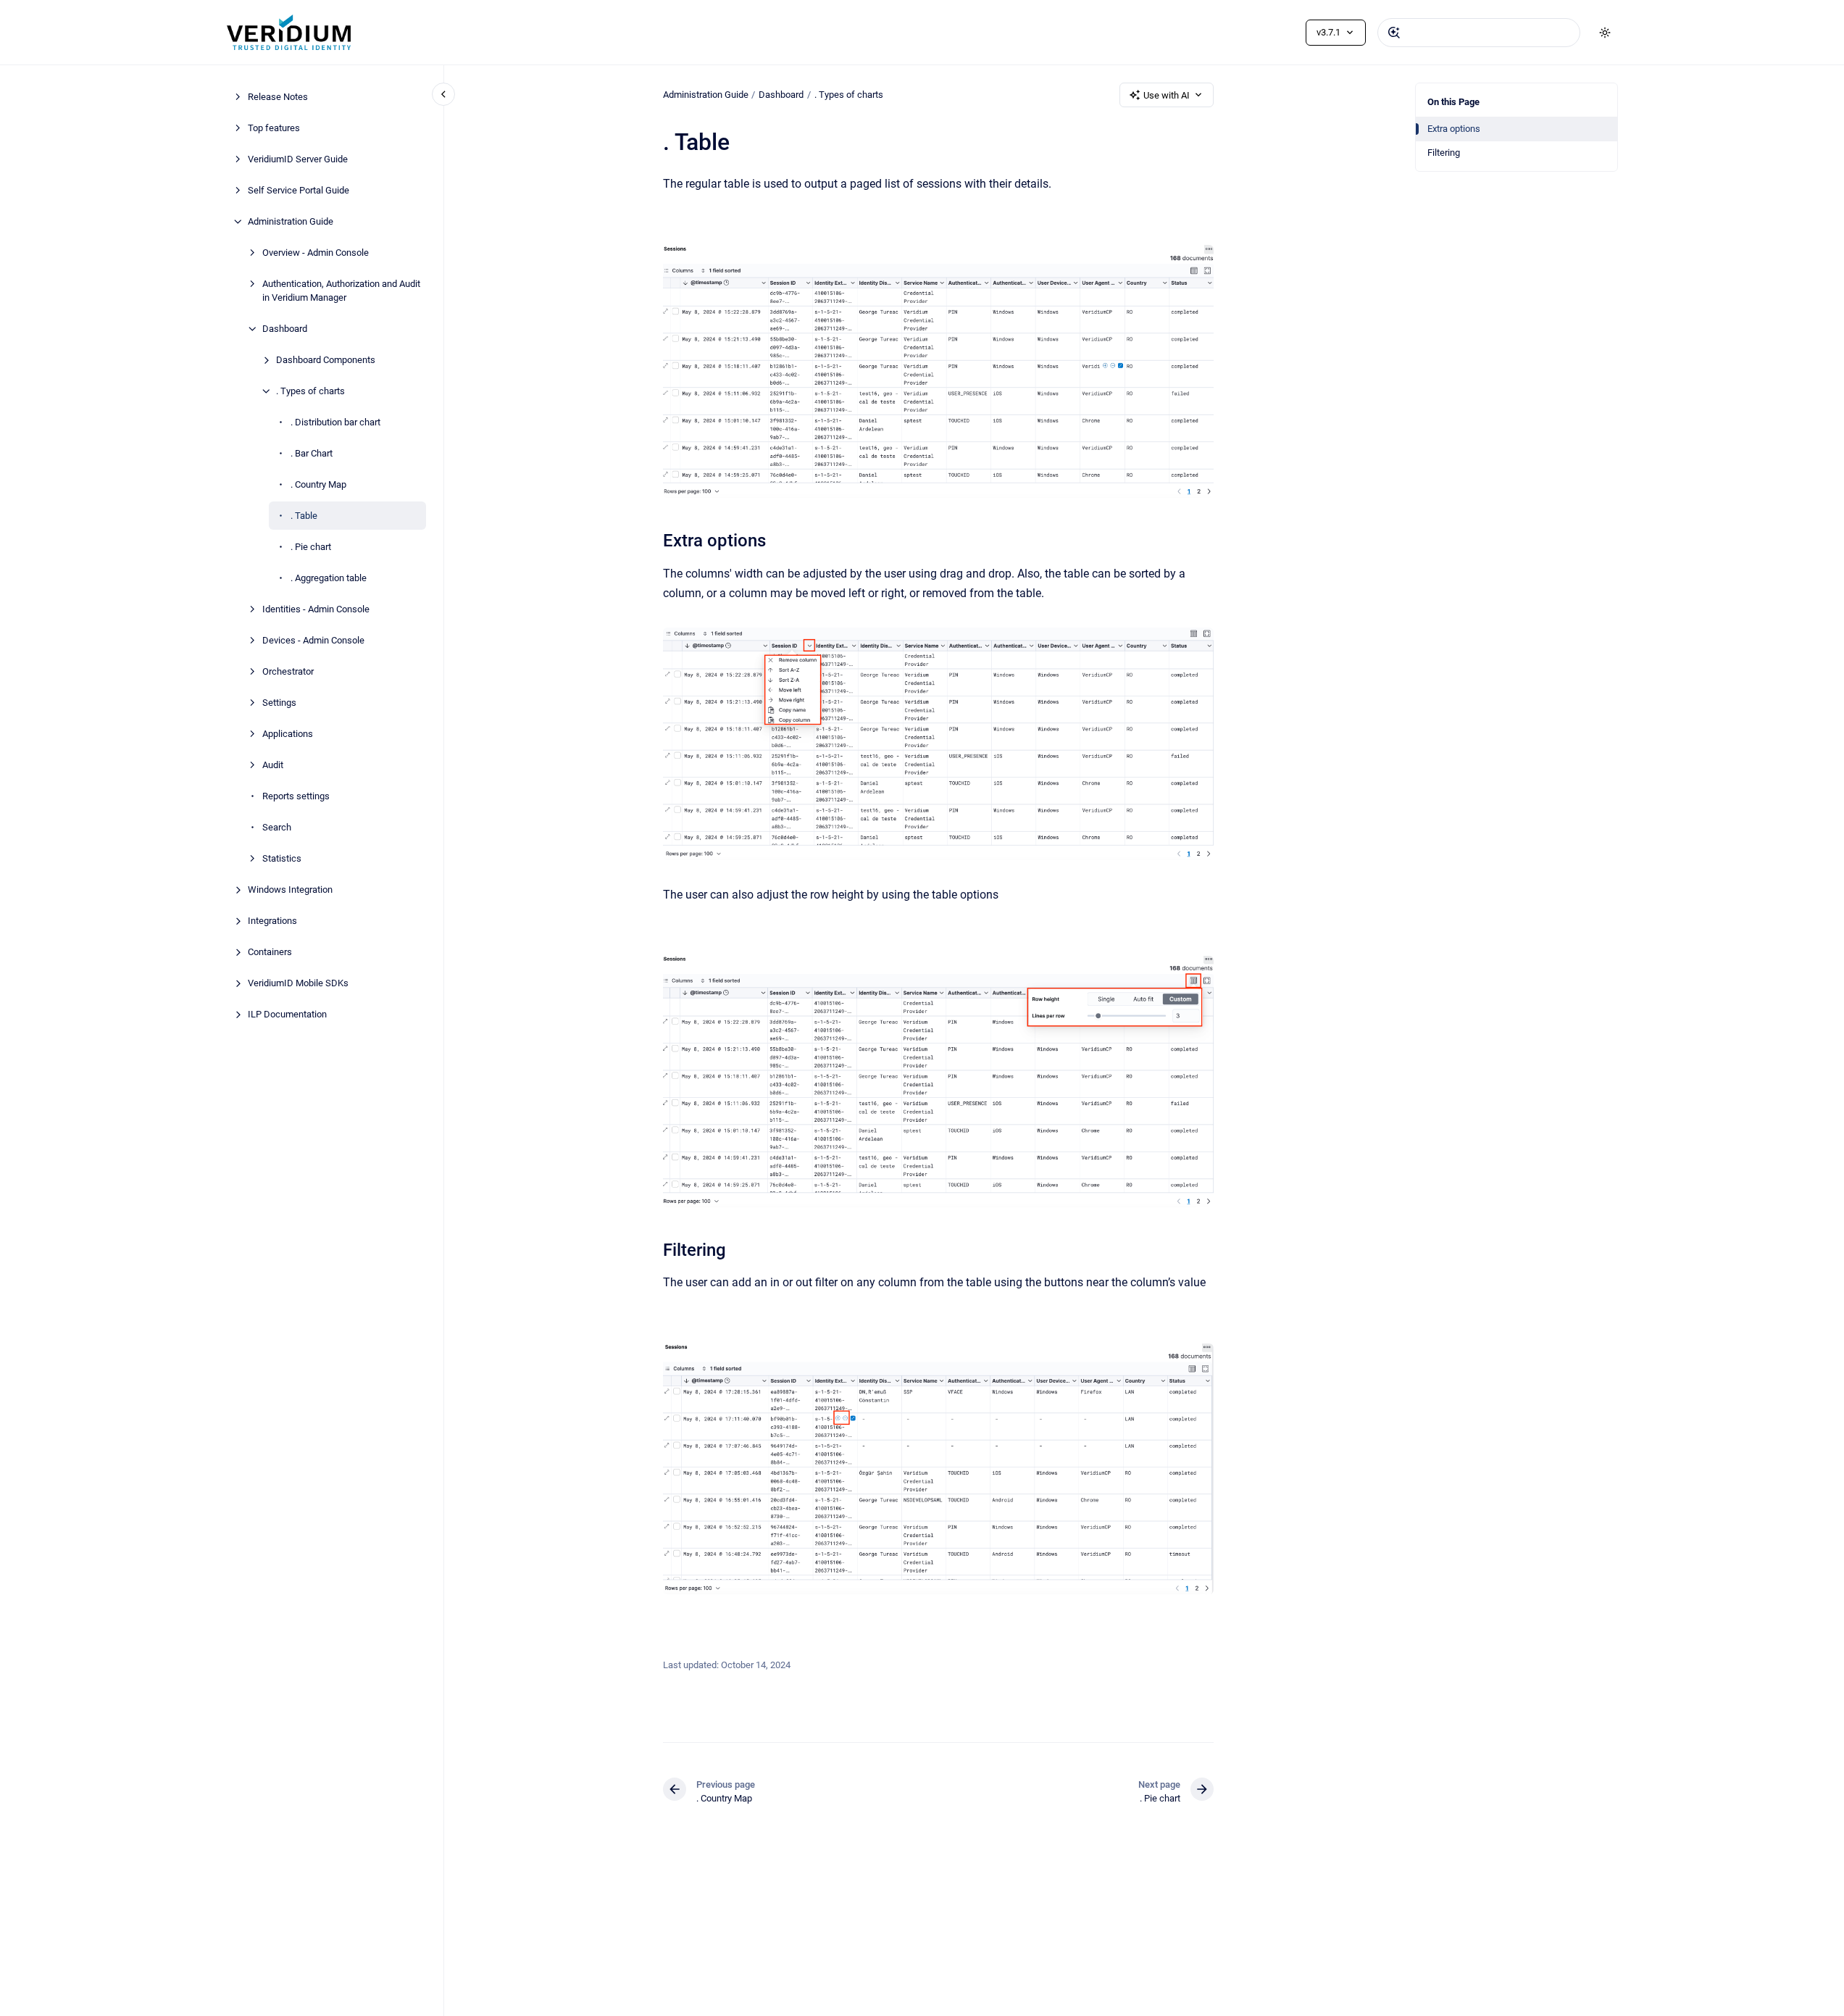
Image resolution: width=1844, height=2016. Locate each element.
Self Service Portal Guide (299, 190)
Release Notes (278, 97)
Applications (288, 734)
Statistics (282, 858)
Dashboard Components (326, 360)
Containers (270, 952)
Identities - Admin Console (316, 609)
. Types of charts (310, 391)
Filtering (1444, 153)
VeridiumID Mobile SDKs (298, 983)
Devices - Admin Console (313, 640)
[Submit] (1394, 33)
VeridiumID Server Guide (298, 159)
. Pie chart (311, 547)
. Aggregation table (329, 578)
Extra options (1454, 129)
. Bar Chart (312, 453)
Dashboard (285, 329)
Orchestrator (288, 671)
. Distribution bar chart (335, 422)
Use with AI (1167, 95)
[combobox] (1479, 33)
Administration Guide (291, 221)
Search (277, 827)
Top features (274, 128)
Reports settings (296, 796)
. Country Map (318, 484)
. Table (304, 516)
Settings (279, 703)
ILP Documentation (287, 1014)
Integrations (272, 921)
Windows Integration (290, 890)
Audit (273, 765)
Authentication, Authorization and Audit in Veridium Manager (341, 291)
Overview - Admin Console (316, 253)
